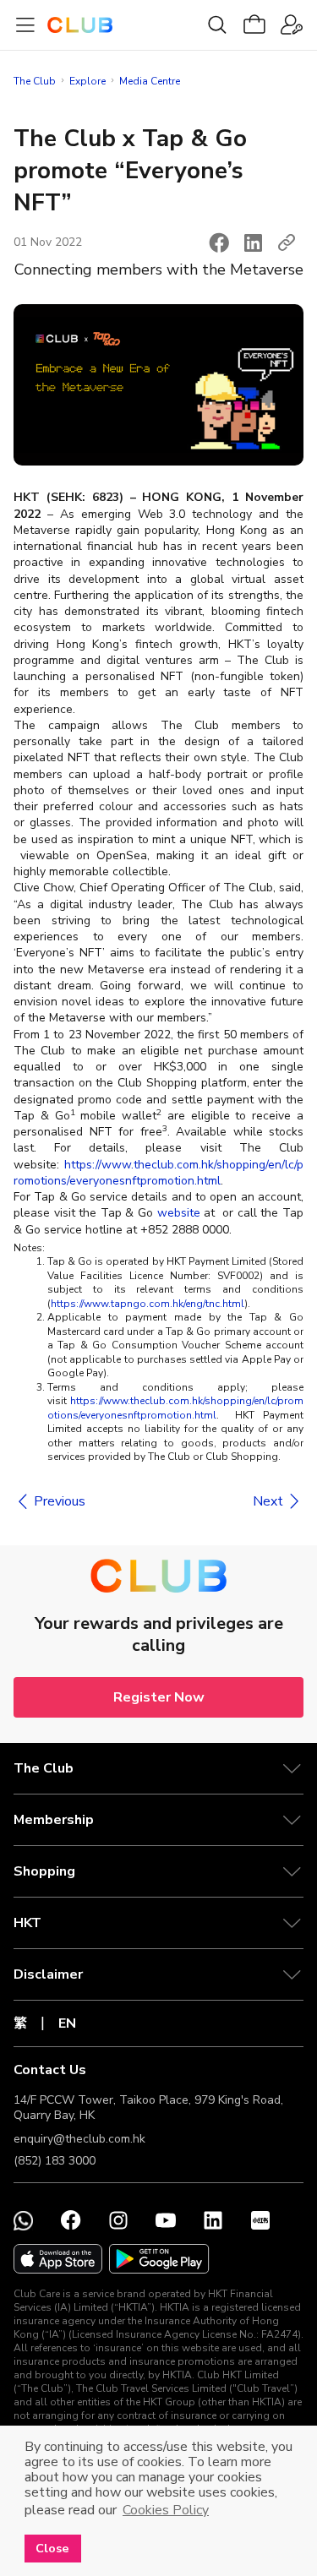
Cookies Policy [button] (166, 2510)
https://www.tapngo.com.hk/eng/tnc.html (148, 1304)
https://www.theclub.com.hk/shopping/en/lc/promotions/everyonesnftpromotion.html (158, 1173)
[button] (219, 242)
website (179, 1213)
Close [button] (52, 2548)
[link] (49, 1501)
